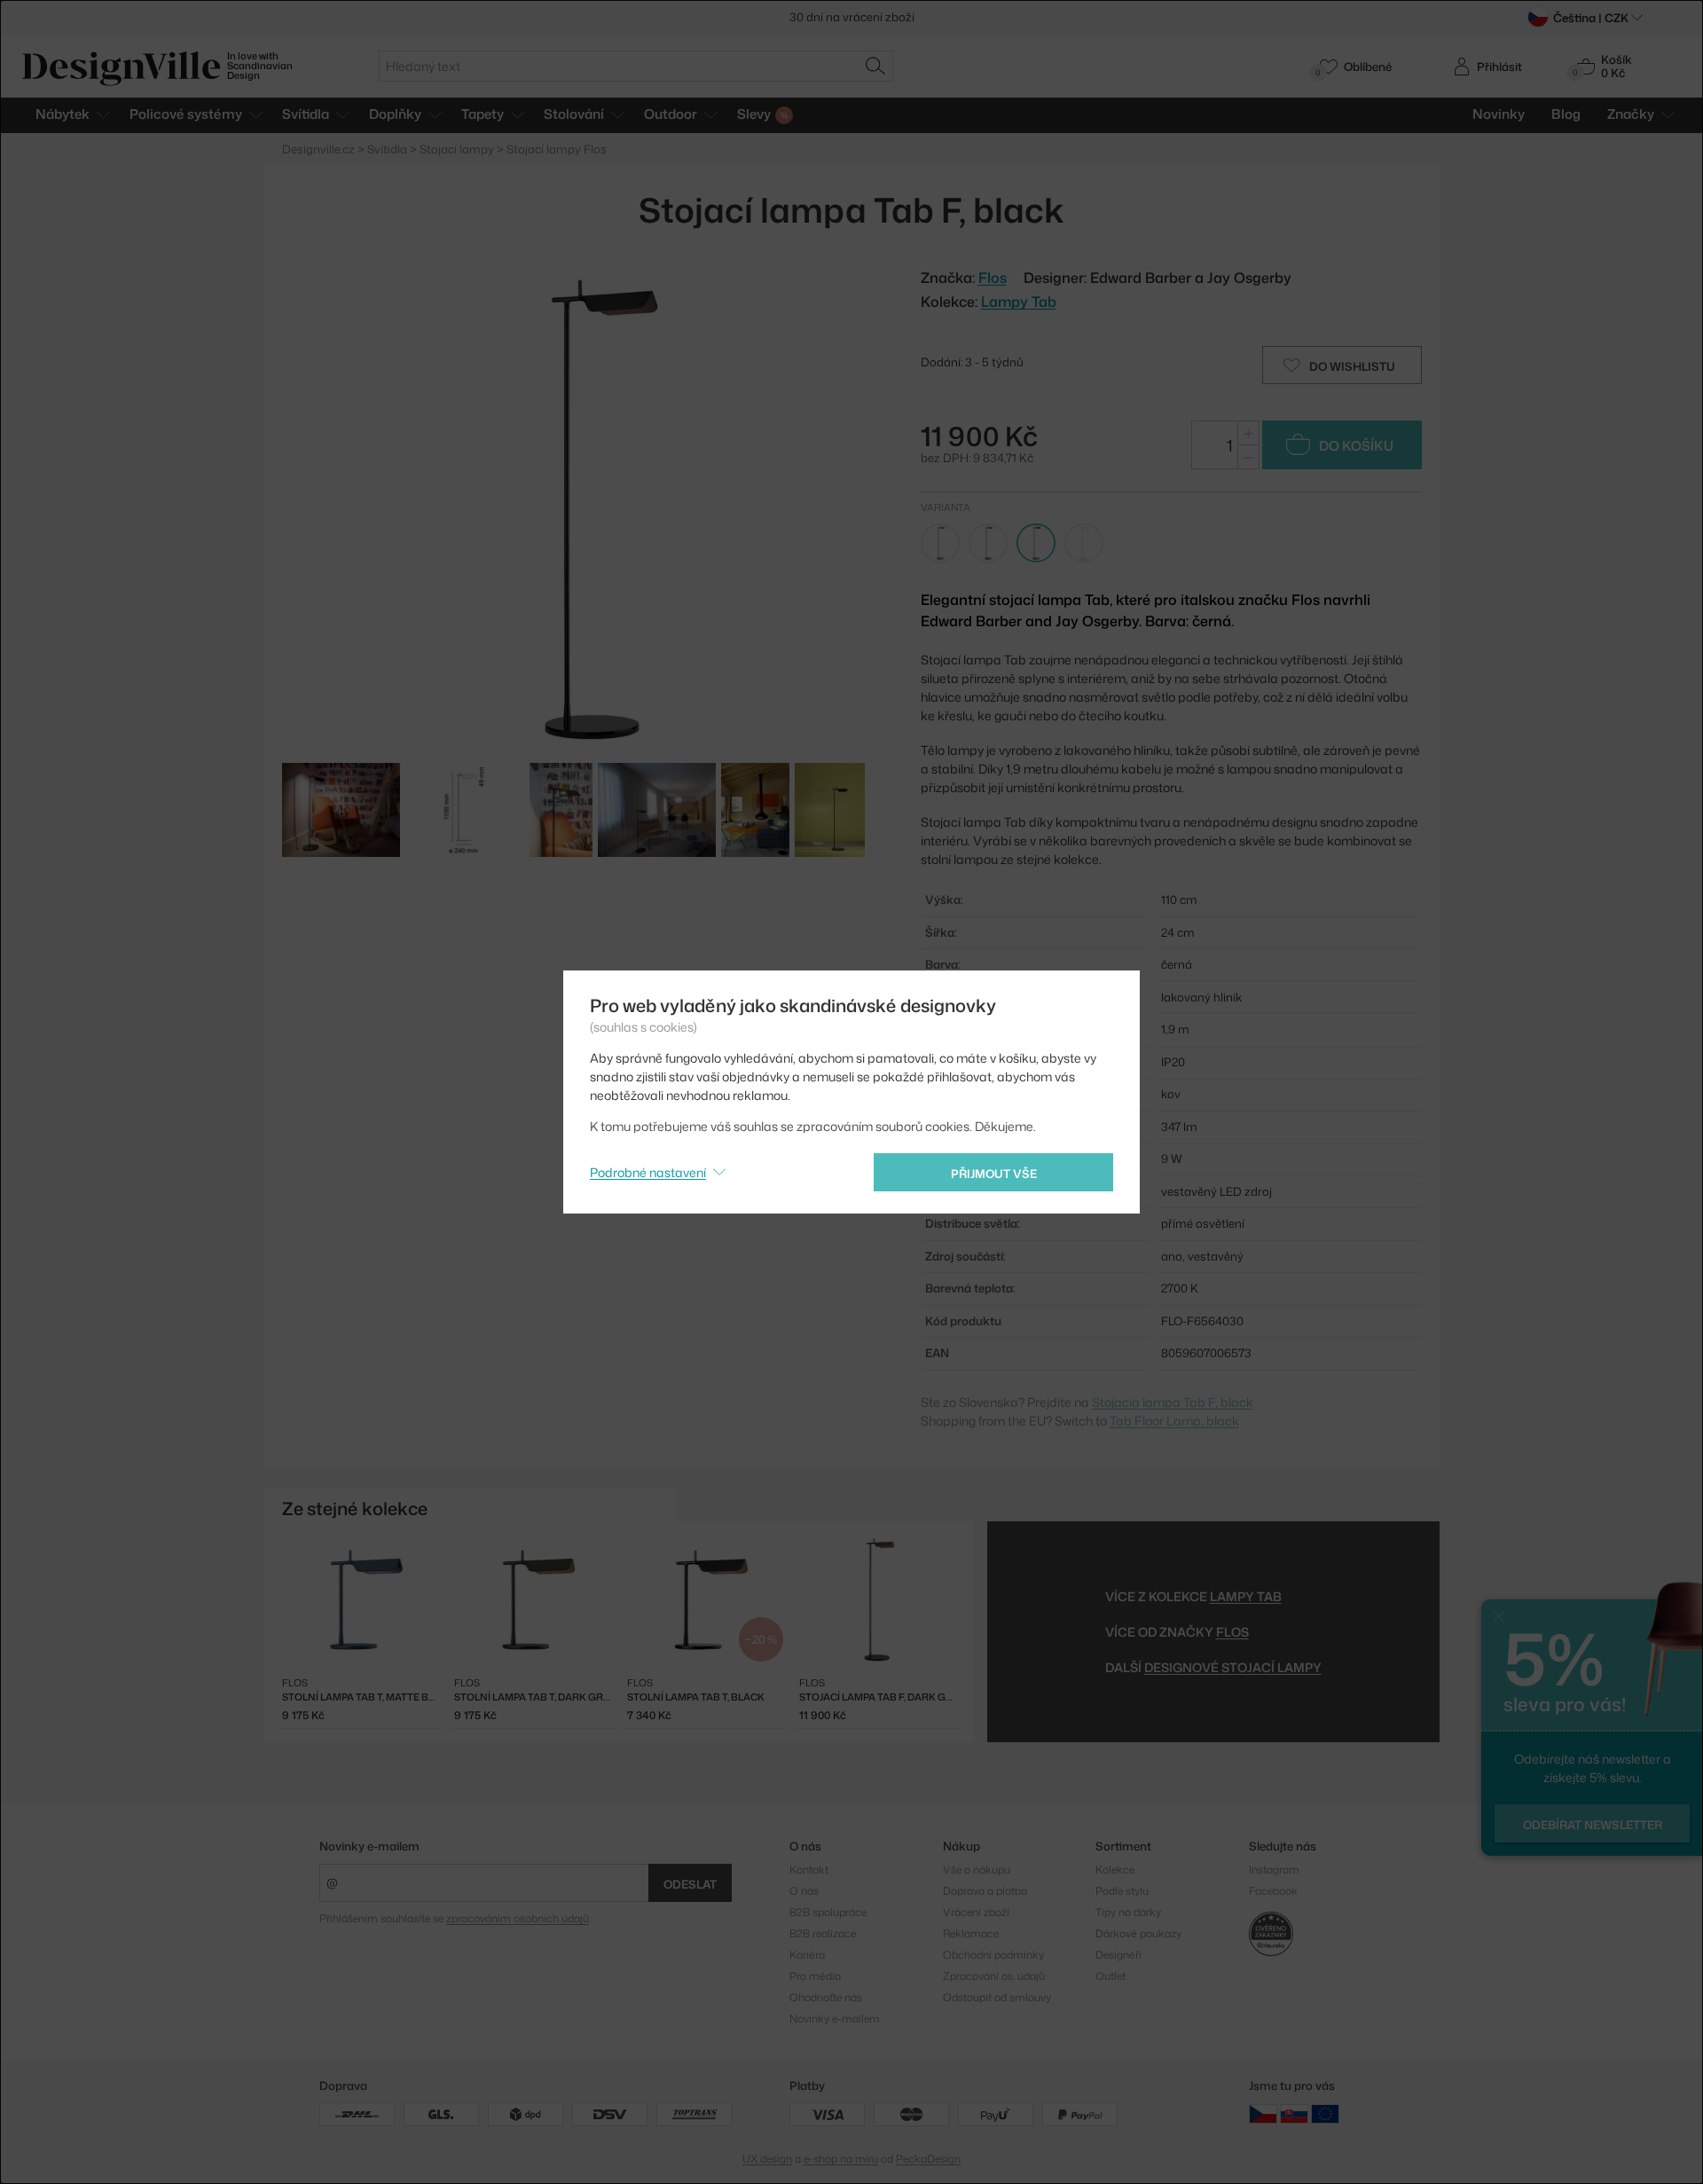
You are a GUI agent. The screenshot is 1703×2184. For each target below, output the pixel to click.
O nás (804, 1891)
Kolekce (1115, 1870)
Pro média (815, 1976)
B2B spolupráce (828, 1912)
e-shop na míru (841, 2159)
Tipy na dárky (1128, 1912)
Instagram (1274, 1870)
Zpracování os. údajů (994, 1976)
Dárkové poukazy (1138, 1933)
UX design (767, 2159)
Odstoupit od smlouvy (997, 1997)
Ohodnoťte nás (826, 1997)
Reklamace (971, 1933)
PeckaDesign (928, 2159)
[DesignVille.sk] (1294, 2113)
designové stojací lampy (1233, 1667)
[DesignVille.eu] (1325, 2113)
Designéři (1118, 1955)
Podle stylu (1122, 1891)
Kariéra (807, 1955)
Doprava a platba (985, 1891)
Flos (1232, 1632)
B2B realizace (823, 1933)
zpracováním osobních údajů (518, 1918)
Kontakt (809, 1870)
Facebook (1273, 1891)
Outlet (1110, 1976)
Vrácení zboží (976, 1912)
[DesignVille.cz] (1263, 2113)
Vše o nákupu (977, 1870)
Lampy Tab (1019, 302)
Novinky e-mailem (369, 1846)
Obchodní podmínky (993, 1955)
